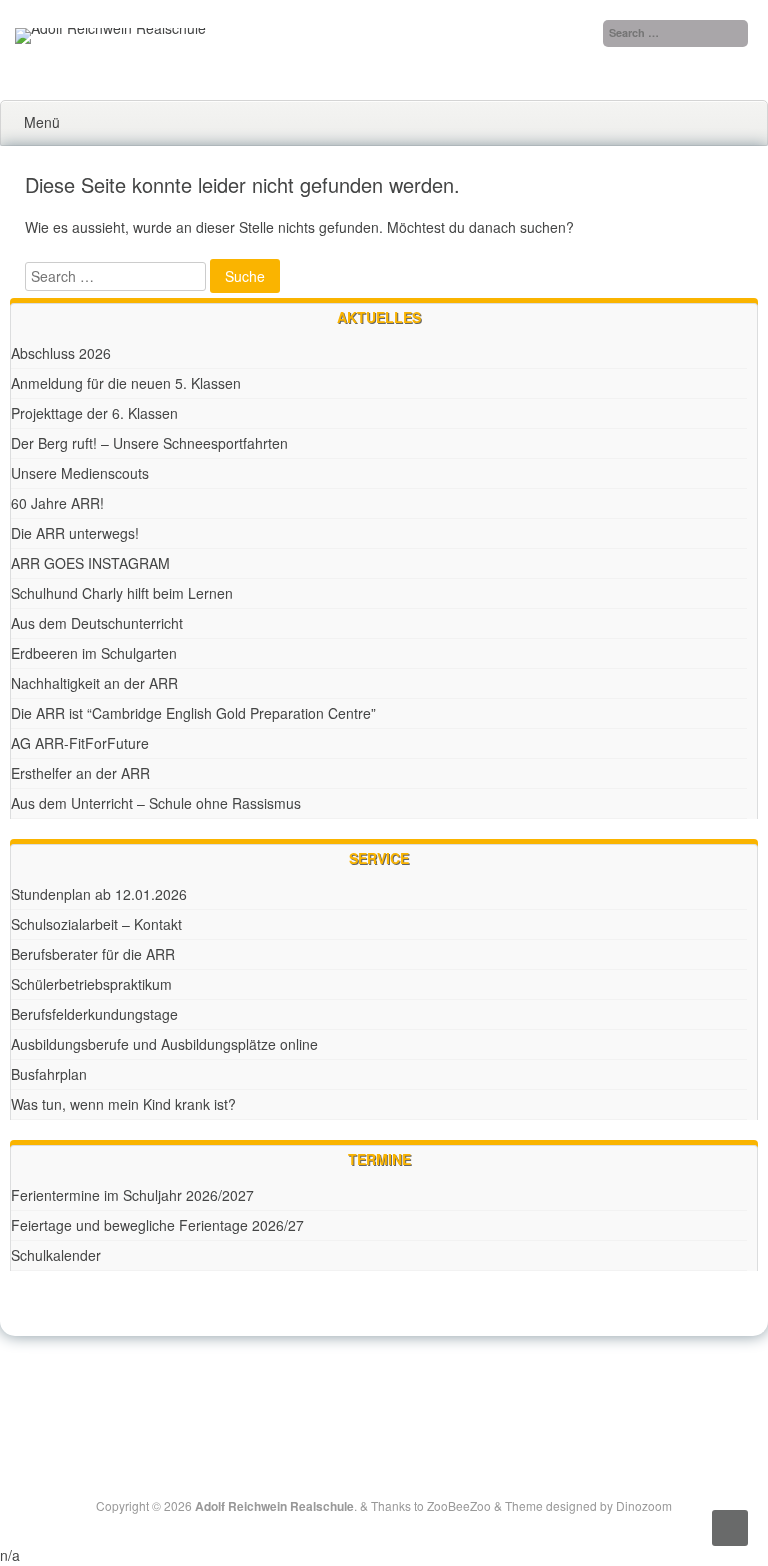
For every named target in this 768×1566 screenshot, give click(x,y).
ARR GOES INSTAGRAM (90, 563)
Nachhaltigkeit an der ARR (94, 683)
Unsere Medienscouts (80, 473)
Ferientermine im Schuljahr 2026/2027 (132, 1195)
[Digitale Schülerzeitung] (362, 1386)
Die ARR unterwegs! (75, 533)
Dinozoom (644, 1505)
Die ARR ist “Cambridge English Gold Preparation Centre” (193, 713)
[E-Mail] (408, 1386)
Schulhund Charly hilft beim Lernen (122, 593)
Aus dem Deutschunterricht (97, 623)
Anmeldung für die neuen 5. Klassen (126, 383)
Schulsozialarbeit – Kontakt (96, 924)
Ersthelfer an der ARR (80, 773)
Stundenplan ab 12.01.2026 (99, 894)
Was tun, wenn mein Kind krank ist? (123, 1104)
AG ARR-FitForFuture (80, 743)
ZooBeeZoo (459, 1505)
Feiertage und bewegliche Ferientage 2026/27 (157, 1225)
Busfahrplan (49, 1074)
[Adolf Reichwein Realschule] (110, 28)
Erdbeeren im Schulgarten (94, 653)
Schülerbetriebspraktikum (91, 984)
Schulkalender (56, 1255)
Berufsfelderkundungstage (94, 1014)
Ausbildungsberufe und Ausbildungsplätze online (164, 1044)
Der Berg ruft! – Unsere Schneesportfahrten (149, 443)
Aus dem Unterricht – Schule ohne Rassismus (156, 803)
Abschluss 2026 (61, 353)
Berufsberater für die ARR (93, 954)
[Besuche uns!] (386, 1386)
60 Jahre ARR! (57, 503)
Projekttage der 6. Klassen (94, 413)
